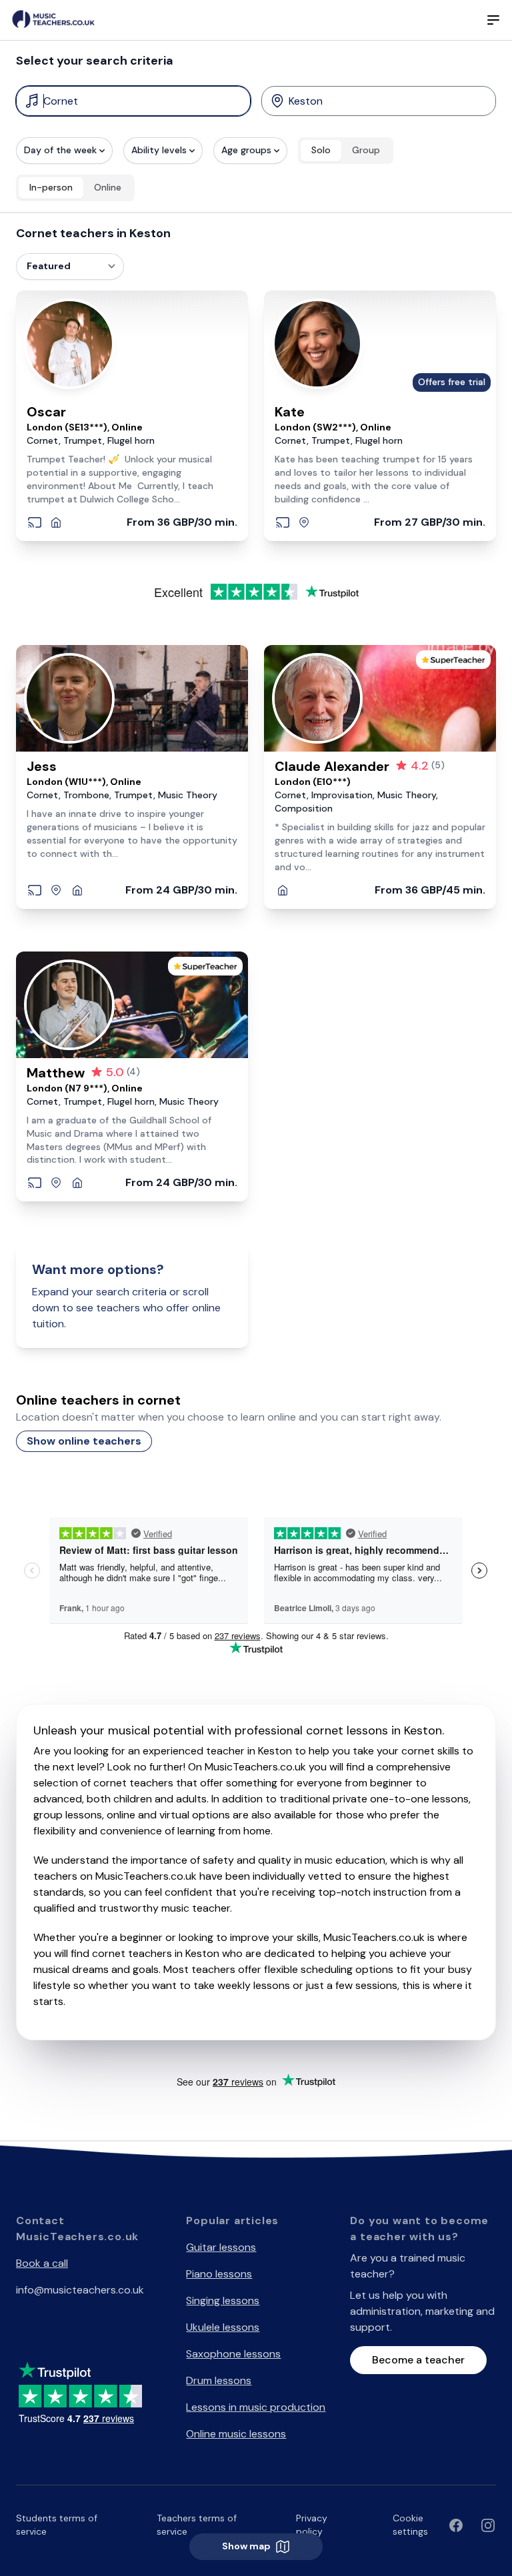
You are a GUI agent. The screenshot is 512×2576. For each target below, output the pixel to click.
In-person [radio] (51, 187)
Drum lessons (219, 2380)
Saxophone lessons (233, 2354)
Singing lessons (223, 2300)
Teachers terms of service (197, 2525)
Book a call (42, 2263)
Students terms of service (57, 2525)
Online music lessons (236, 2434)
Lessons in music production (256, 2407)
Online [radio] (108, 187)
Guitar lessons (221, 2247)
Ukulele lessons (223, 2327)
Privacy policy (312, 2525)
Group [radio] (366, 150)
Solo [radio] (321, 150)
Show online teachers (84, 1441)
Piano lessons (219, 2274)
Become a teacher (418, 2360)
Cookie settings (410, 2525)
